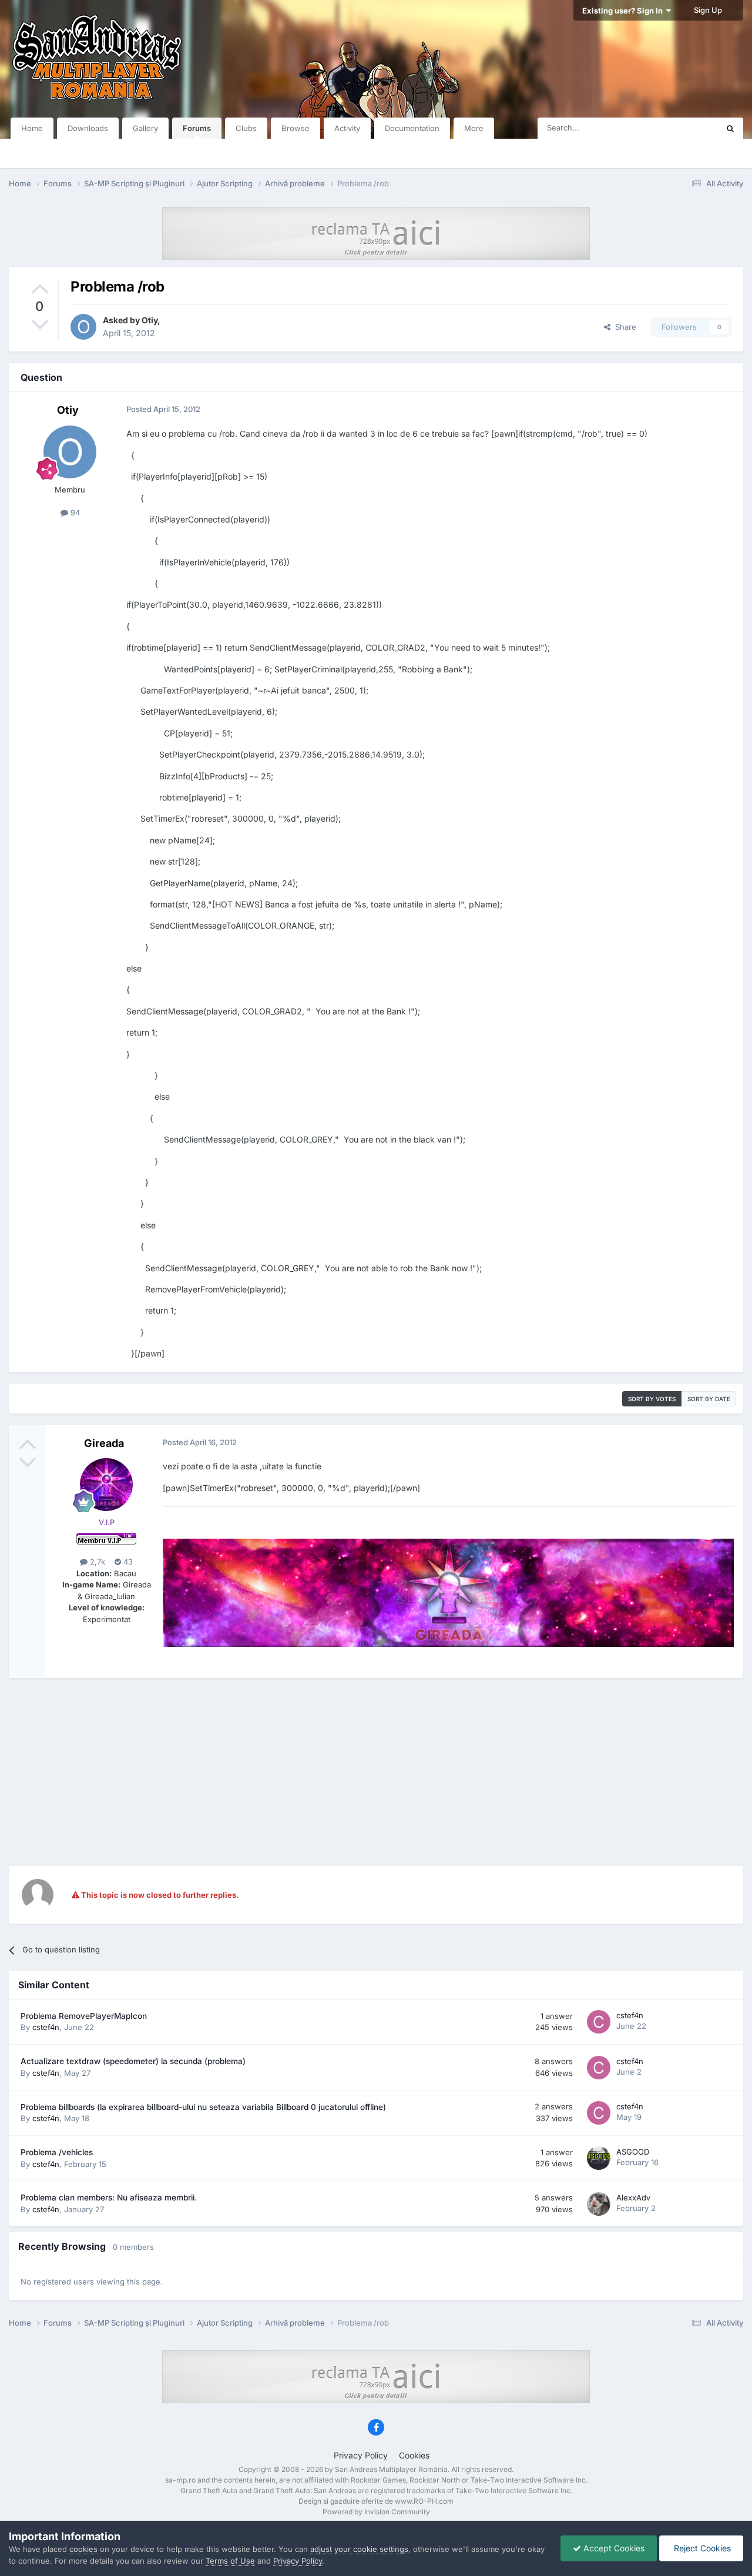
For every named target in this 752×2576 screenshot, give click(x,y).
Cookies (414, 2455)
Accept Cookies (613, 2548)
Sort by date (709, 1399)
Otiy (150, 320)
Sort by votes (652, 1399)
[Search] (730, 128)
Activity (347, 128)
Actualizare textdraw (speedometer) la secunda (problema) (133, 2061)
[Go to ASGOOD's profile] (599, 2158)
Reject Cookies (701, 2548)
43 (127, 1562)
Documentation (412, 128)
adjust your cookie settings (359, 2549)
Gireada (104, 1443)
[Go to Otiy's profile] (83, 327)
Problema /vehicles (57, 2152)
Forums (197, 128)
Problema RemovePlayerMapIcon (84, 2016)
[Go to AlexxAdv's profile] (599, 2204)
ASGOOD (633, 2152)
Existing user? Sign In (624, 11)
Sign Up (708, 10)
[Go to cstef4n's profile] (599, 2022)
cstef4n (46, 2027)
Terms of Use (230, 2561)
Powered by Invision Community (376, 2512)
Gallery (145, 128)
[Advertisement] (376, 1772)
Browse (296, 128)
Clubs (246, 128)
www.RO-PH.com (424, 2501)
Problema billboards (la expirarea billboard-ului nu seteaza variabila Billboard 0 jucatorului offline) (203, 2107)
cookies (83, 2549)
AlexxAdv (633, 2198)
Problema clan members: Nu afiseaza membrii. (109, 2198)
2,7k (96, 1562)
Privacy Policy (361, 2455)
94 (74, 512)
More (474, 128)
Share (623, 327)
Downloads (88, 128)
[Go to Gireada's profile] (106, 1485)
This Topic (684, 128)
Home (32, 128)
